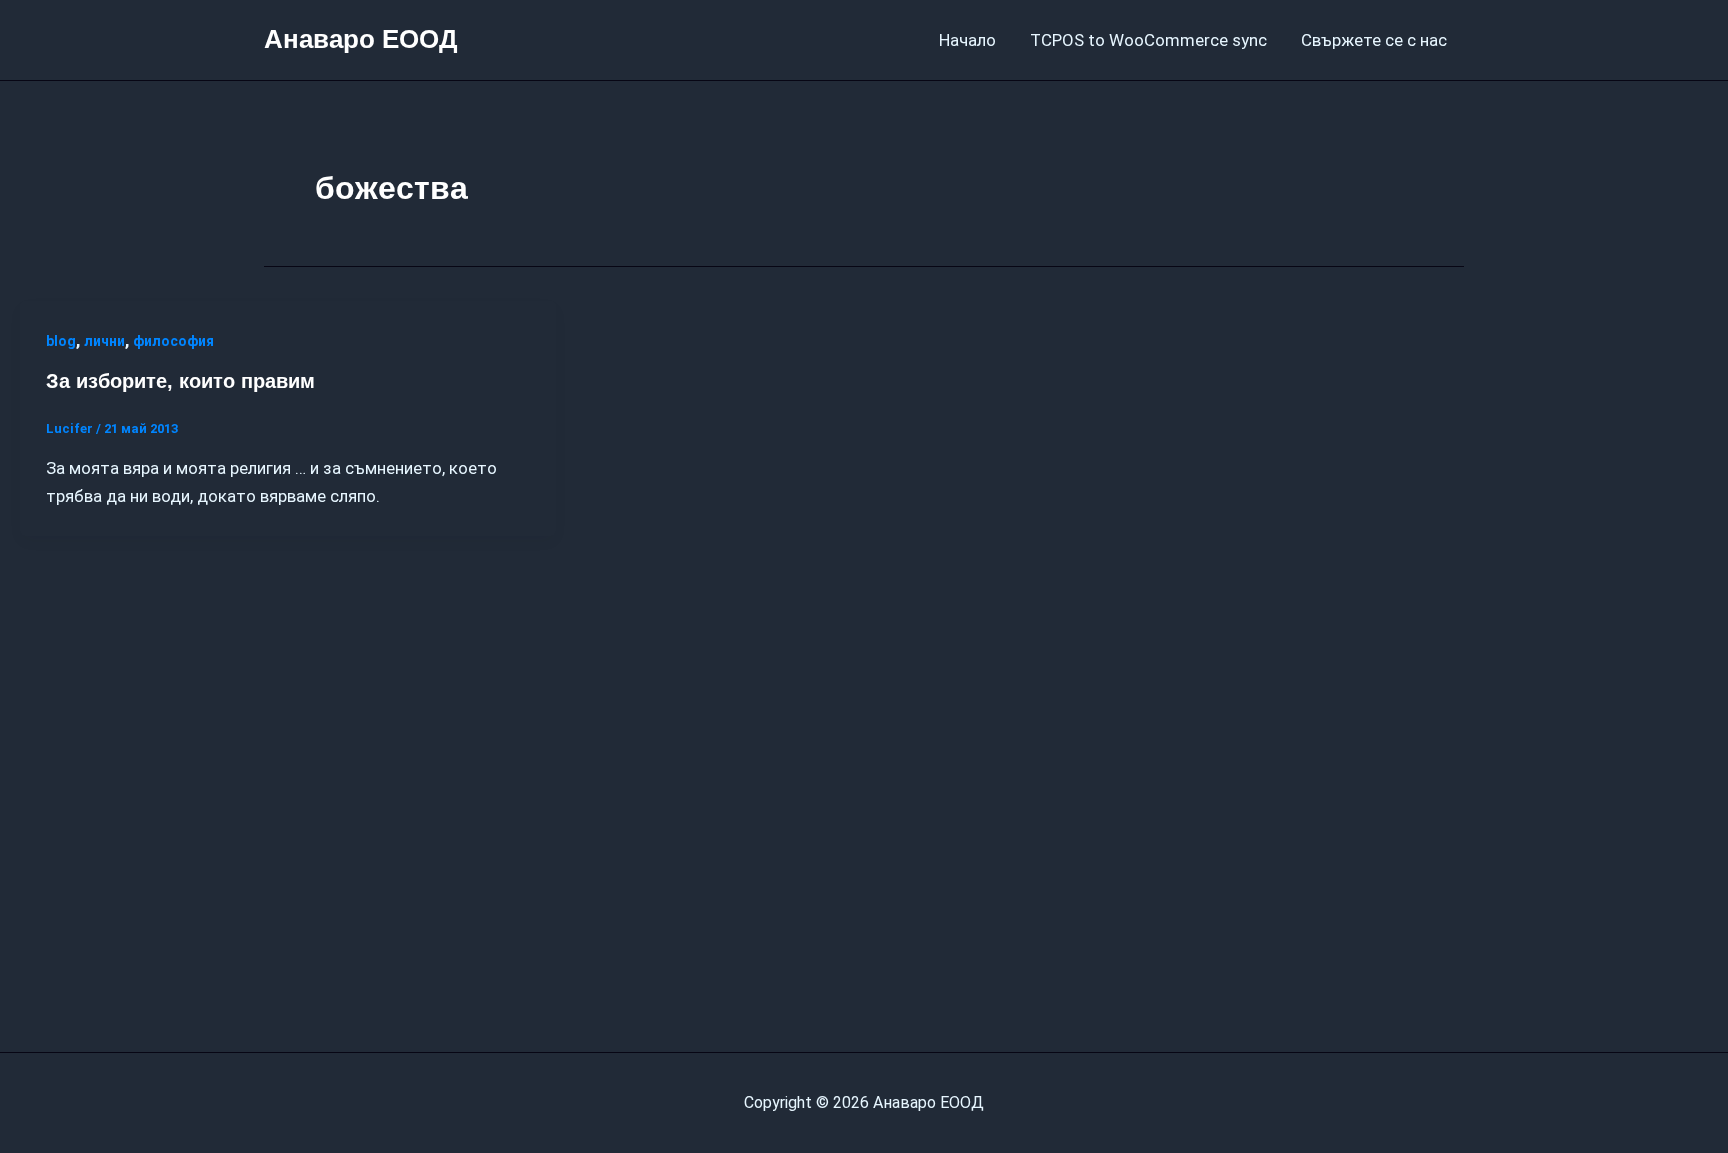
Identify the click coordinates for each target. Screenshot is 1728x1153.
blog (61, 341)
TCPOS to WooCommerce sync (1148, 40)
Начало (967, 40)
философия (173, 341)
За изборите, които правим (180, 381)
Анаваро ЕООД (361, 39)
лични (104, 341)
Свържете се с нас (1374, 40)
